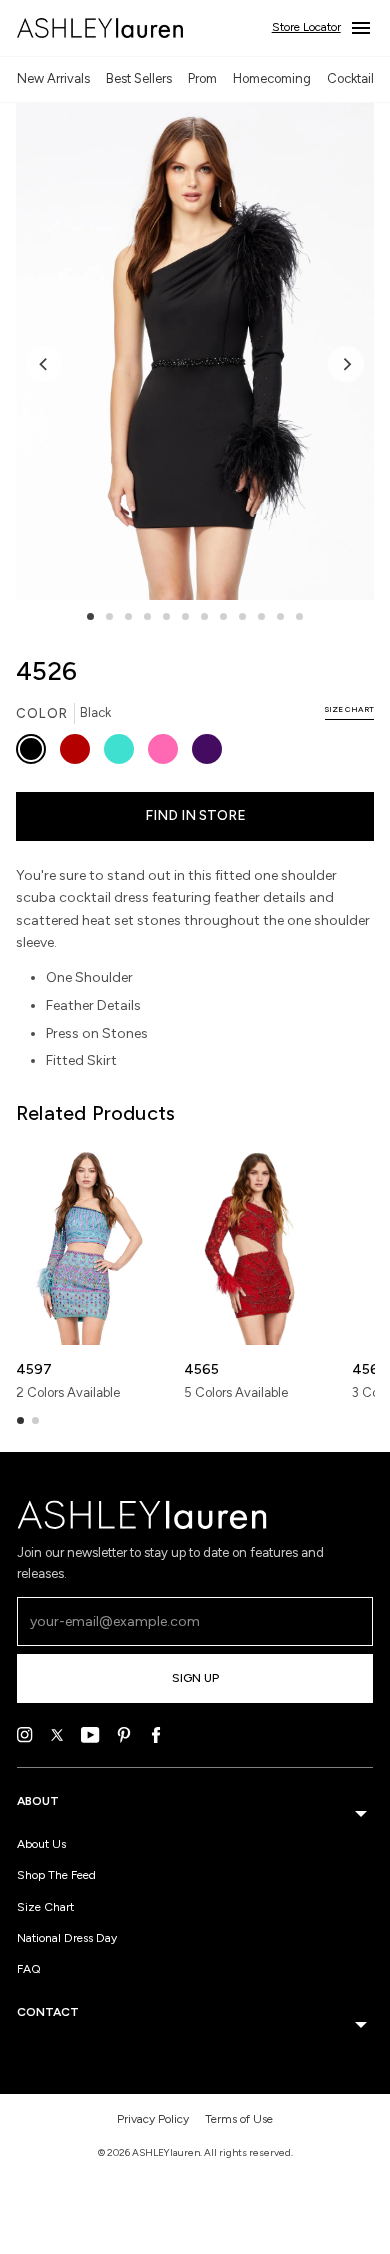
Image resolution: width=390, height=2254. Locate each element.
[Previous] (44, 364)
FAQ (29, 1969)
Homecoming (272, 78)
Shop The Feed (56, 1875)
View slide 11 (280, 616)
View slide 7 (204, 616)
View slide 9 (242, 616)
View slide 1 (90, 616)
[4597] (87, 1246)
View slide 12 (299, 616)
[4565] (255, 1246)
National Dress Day (67, 1938)
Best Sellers (139, 78)
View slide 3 (128, 616)
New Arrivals (53, 78)
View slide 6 (185, 616)
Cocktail (350, 78)
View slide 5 (166, 616)
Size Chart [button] (349, 709)
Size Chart (45, 1907)
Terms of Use (239, 2119)
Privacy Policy (153, 2119)
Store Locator (306, 27)
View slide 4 (147, 616)
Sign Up (195, 1678)
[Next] (346, 364)
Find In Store (195, 815)
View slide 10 (261, 616)
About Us (41, 1844)
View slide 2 (109, 616)
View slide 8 (223, 616)
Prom (202, 78)
